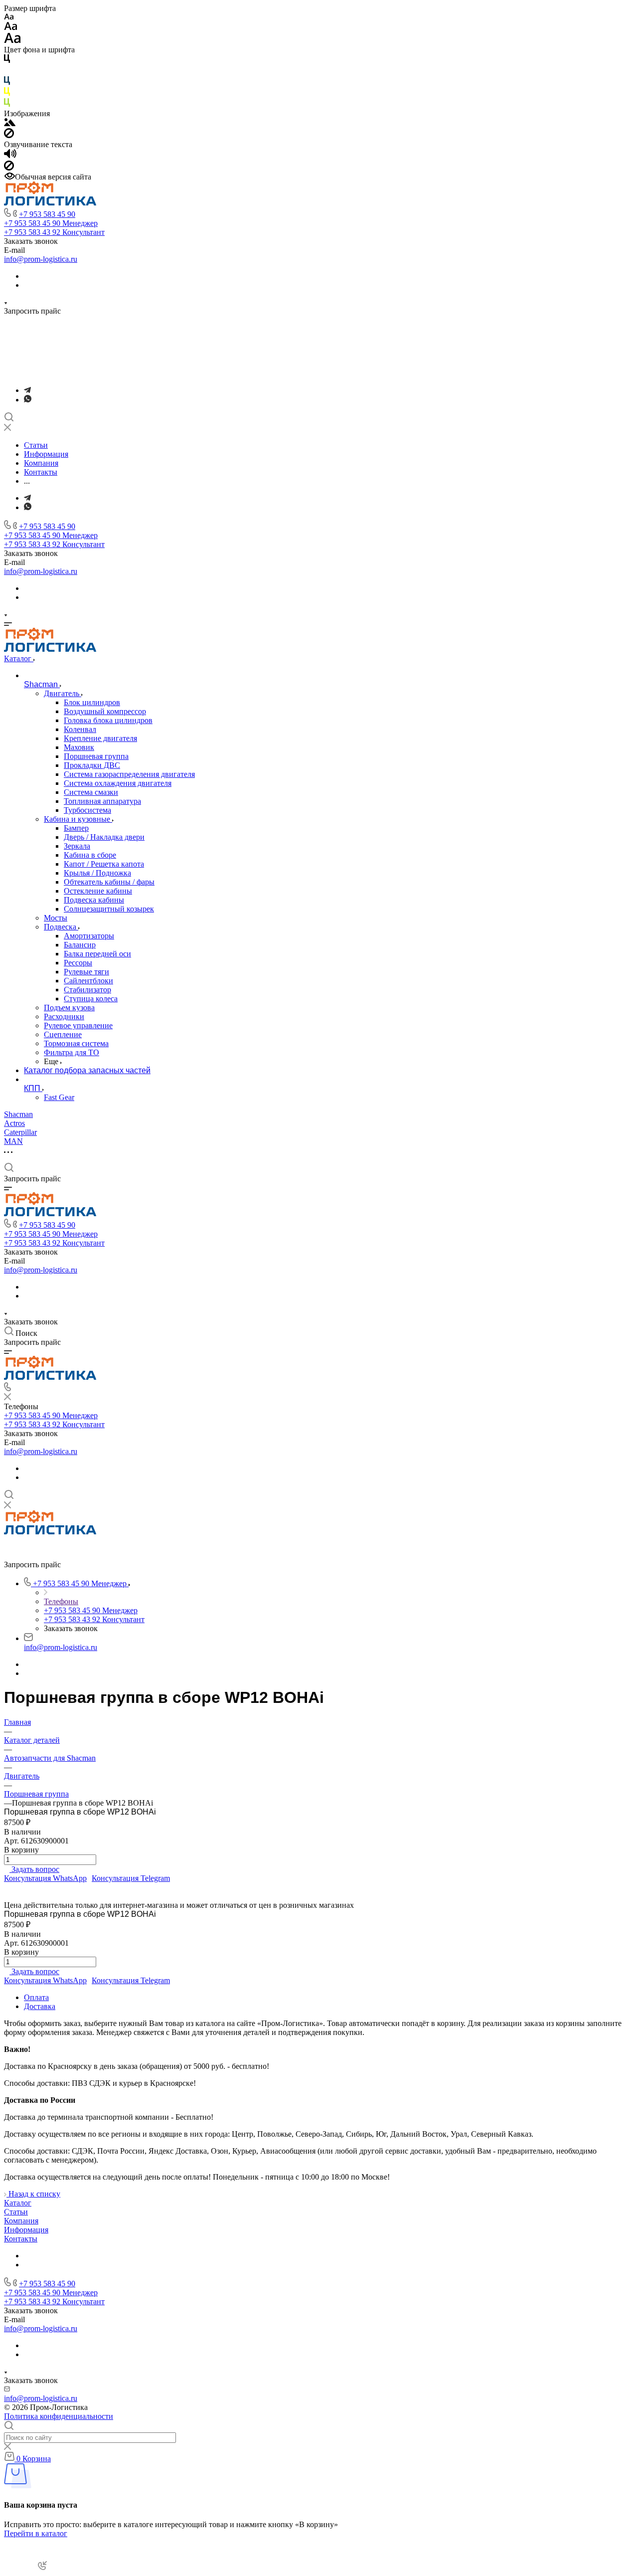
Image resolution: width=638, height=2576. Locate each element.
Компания (21, 2221)
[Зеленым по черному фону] (7, 104)
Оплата (36, 1997)
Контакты (21, 2239)
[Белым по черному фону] (7, 72)
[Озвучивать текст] (10, 156)
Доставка (40, 2006)
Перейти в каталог (36, 2533)
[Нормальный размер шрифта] (11, 28)
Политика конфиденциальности (59, 2416)
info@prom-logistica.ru (41, 259)
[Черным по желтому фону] (7, 93)
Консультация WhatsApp (45, 1878)
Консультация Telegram (131, 1878)
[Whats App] (28, 400)
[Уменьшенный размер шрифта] (9, 17)
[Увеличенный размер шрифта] (12, 41)
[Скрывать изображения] (9, 135)
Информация (26, 2230)
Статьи (16, 2212)
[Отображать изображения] (10, 123)
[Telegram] (27, 390)
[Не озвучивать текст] (9, 168)
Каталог (18, 2203)
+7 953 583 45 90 (47, 214)
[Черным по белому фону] (7, 61)
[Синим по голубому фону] (7, 83)
